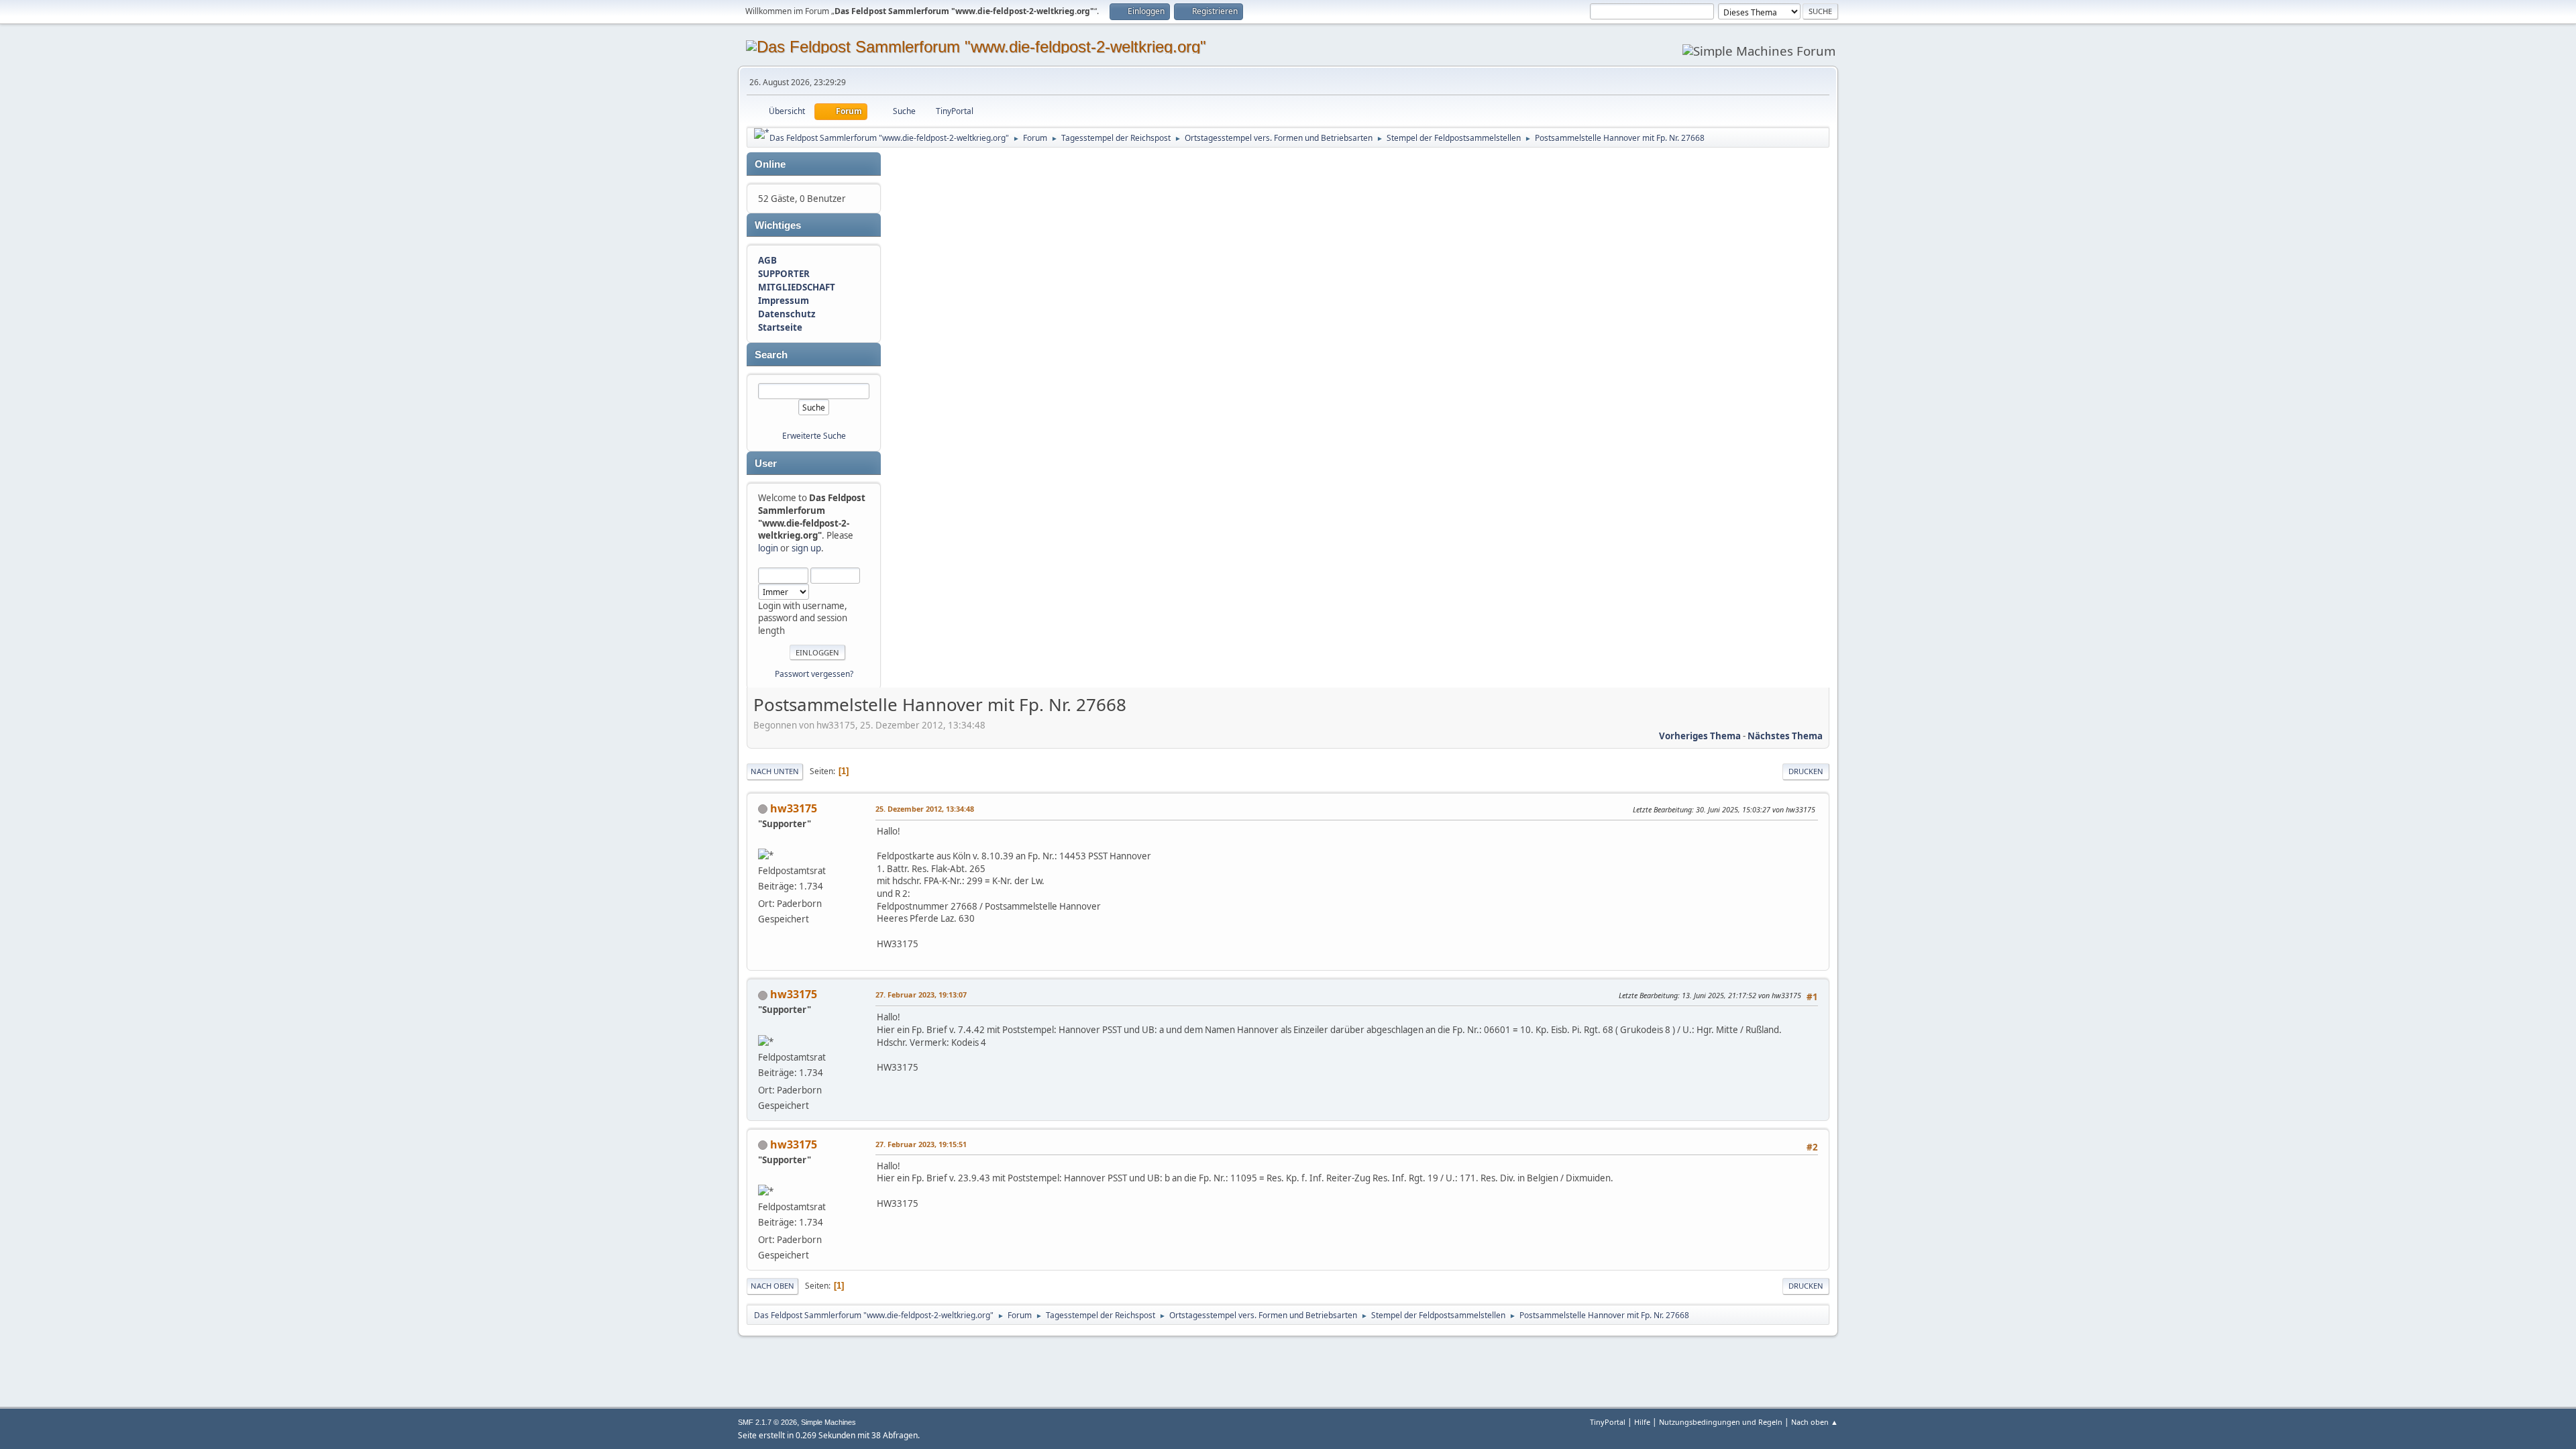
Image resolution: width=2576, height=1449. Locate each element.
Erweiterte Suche (814, 436)
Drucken (1806, 771)
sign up (806, 548)
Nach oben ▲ (1815, 1422)
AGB (767, 260)
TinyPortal (1608, 1422)
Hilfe (1642, 1422)
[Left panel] (762, 133)
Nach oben (772, 1286)
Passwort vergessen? (814, 674)
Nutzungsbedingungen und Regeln (1721, 1422)
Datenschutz (787, 314)
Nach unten (775, 771)
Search (771, 355)
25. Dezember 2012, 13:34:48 (925, 809)
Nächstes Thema (1785, 736)
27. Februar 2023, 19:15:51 (921, 1144)
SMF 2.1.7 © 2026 (767, 1422)
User (766, 464)
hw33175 (794, 808)
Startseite (780, 327)
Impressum (784, 301)
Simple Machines (828, 1422)
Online (770, 164)
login (768, 548)
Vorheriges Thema (1700, 736)
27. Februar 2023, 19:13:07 (921, 995)
